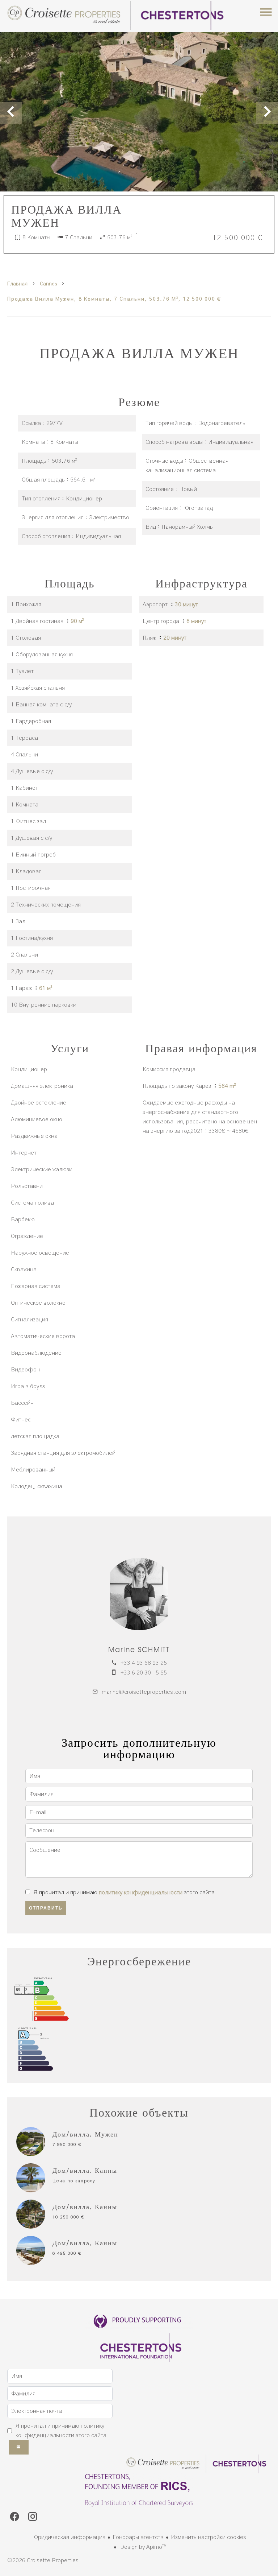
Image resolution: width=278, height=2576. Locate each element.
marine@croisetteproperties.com (144, 1692)
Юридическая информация (69, 2537)
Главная (17, 284)
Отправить (46, 1908)
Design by (143, 2547)
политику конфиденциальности (141, 1892)
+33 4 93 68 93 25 (144, 1663)
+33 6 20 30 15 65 (144, 1673)
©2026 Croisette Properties (43, 2560)
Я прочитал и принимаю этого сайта (124, 1892)
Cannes (48, 284)
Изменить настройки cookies (208, 2537)
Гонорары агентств (138, 2537)
